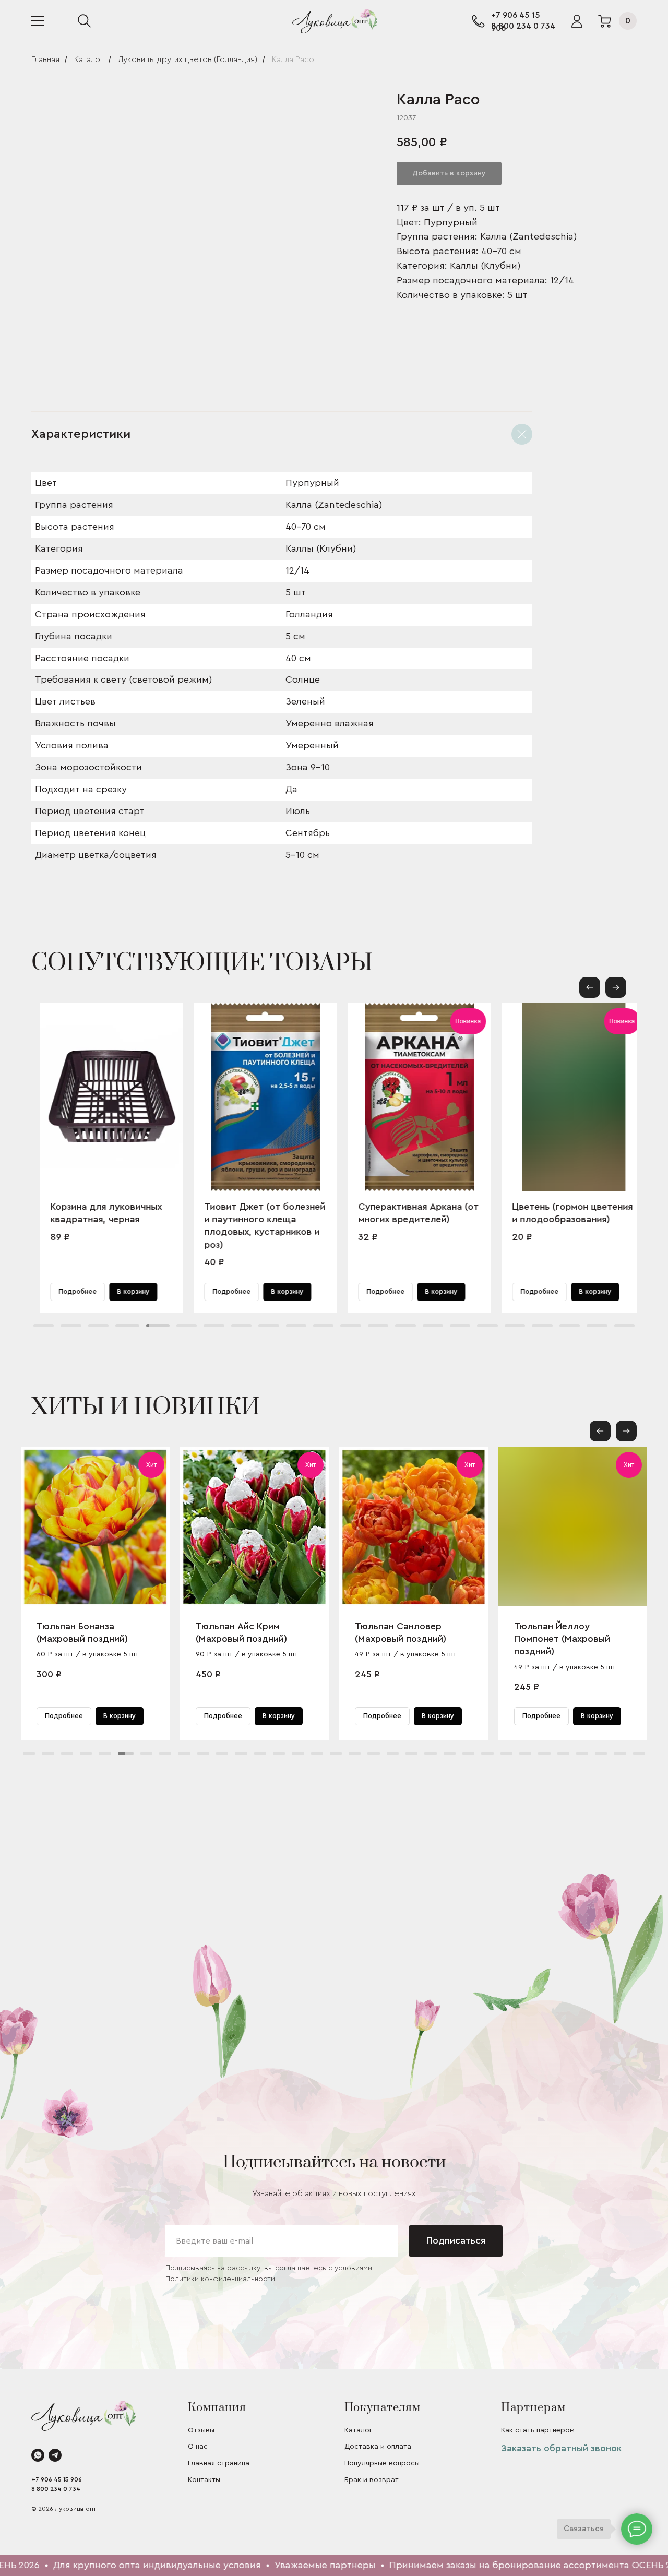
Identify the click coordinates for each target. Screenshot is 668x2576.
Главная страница (219, 2463)
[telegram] (55, 2455)
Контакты (204, 2480)
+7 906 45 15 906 (57, 2479)
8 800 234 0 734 (523, 26)
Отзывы (201, 2430)
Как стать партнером (538, 2430)
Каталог (89, 59)
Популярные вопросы (382, 2463)
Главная (45, 59)
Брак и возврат (372, 2480)
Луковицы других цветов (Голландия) (188, 59)
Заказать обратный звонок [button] (561, 2448)
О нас (198, 2447)
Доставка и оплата (378, 2447)
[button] (616, 987)
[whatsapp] (38, 2455)
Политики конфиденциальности (220, 2279)
